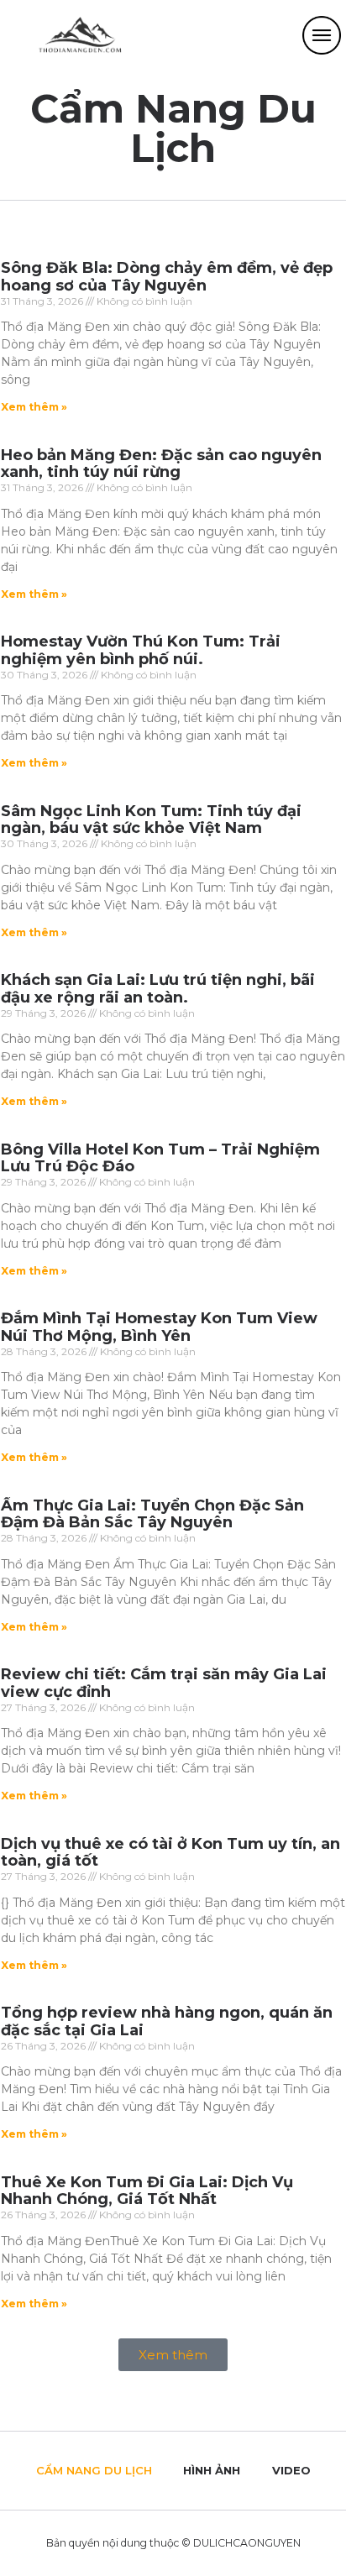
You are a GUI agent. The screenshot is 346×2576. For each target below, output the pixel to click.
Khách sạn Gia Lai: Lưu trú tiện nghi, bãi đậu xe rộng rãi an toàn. (158, 989)
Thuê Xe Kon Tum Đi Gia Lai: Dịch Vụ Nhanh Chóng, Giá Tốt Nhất (147, 2191)
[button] (173, 2355)
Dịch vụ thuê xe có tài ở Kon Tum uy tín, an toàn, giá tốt (170, 1853)
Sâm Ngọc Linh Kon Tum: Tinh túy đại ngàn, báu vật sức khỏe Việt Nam (151, 820)
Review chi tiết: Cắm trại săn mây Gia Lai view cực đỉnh (164, 1683)
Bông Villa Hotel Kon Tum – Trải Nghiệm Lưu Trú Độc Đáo (160, 1158)
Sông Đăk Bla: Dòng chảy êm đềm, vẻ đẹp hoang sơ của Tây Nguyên (167, 277)
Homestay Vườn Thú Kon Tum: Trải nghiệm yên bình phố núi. (141, 650)
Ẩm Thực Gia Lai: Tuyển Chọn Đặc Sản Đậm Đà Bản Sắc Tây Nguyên (152, 1514)
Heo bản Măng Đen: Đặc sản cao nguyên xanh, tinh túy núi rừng (161, 464)
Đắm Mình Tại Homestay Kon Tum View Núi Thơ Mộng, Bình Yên (159, 1327)
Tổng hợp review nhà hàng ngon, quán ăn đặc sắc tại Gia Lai (167, 2021)
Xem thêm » (34, 407)
